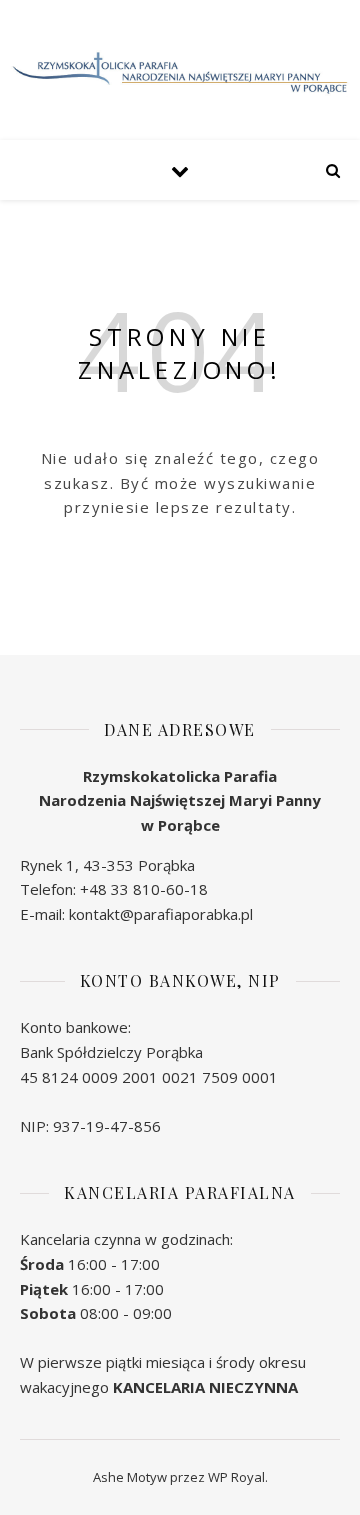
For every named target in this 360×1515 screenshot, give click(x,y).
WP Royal (236, 1477)
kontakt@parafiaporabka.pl (161, 914)
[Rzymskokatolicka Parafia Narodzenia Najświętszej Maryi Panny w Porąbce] (180, 73)
